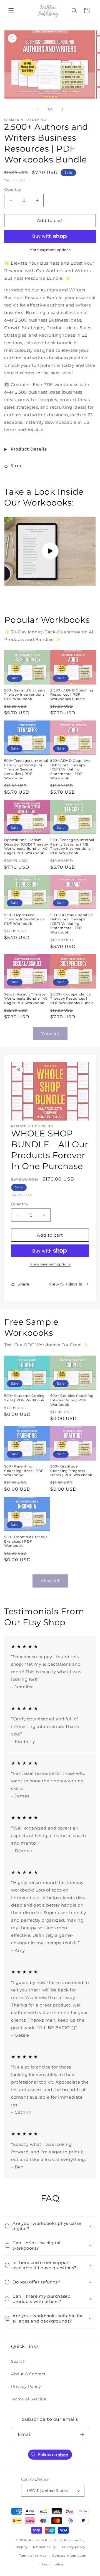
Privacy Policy (26, 2386)
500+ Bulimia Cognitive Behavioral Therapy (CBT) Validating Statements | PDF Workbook (72, 924)
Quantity (13, 189)
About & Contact (28, 2374)
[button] (11, 11)
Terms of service (33, 2556)
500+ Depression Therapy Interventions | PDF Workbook (26, 919)
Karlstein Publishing (46, 2540)
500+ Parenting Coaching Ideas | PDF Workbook (24, 1471)
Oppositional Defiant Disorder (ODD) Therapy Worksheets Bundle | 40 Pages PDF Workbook (26, 846)
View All (50, 1581)
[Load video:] (50, 551)
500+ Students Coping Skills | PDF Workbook (24, 1398)
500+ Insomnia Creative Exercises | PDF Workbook (26, 1541)
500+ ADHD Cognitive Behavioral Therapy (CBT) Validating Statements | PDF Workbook (70, 769)
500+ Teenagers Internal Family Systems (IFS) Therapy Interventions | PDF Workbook (72, 846)
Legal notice (53, 2564)
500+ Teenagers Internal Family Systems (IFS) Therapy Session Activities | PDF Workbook (26, 769)
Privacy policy (74, 2547)
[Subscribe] (82, 2435)
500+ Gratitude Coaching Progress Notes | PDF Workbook (71, 1471)
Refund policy (45, 2547)
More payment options (50, 250)
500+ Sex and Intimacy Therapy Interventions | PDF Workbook (26, 695)
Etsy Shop (44, 1622)
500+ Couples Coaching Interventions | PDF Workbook (72, 1400)
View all (50, 1033)
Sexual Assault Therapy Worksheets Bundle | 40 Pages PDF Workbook (26, 999)
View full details (66, 1284)
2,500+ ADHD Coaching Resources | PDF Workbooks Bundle (72, 695)
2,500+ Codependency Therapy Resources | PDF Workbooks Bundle (72, 999)
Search (18, 2361)
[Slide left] (38, 109)
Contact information (69, 2556)
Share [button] (17, 466)
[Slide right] (62, 109)
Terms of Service (29, 2399)
